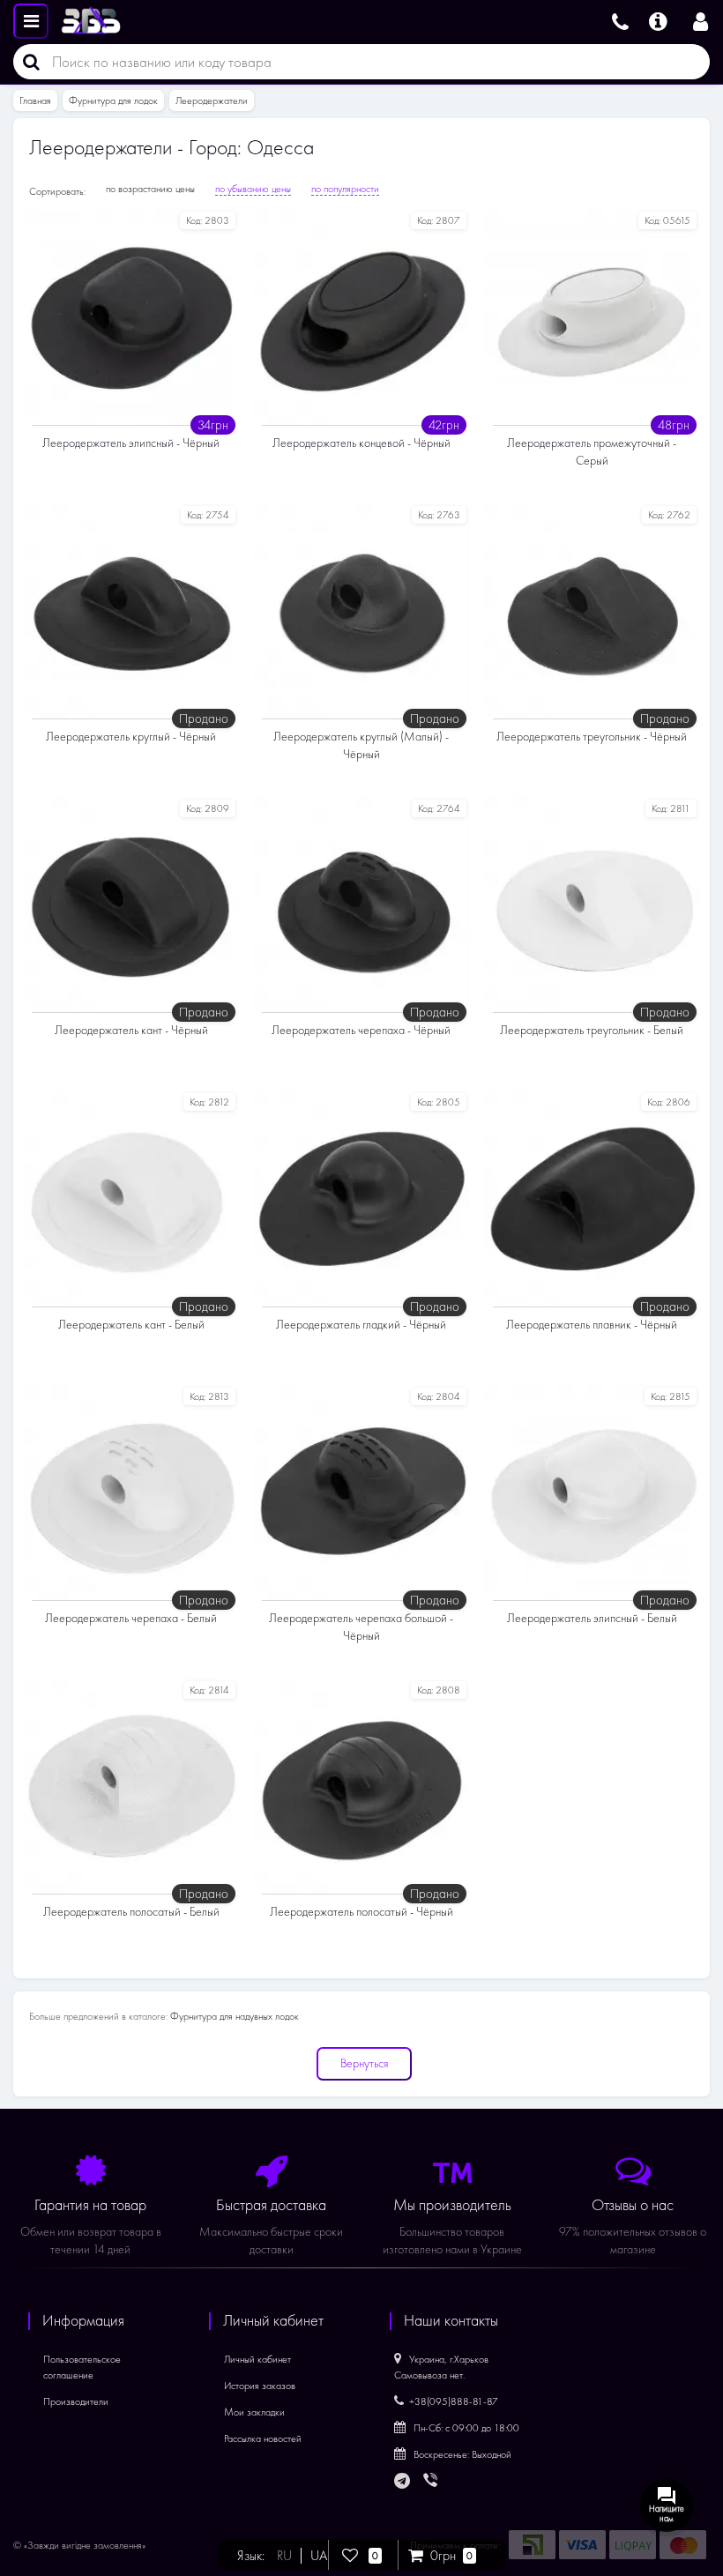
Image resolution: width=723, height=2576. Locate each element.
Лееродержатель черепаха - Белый (131, 1618)
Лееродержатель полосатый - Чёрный (361, 1912)
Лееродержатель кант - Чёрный (131, 1030)
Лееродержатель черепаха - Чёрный (361, 1030)
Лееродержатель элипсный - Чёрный (131, 443)
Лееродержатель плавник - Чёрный (592, 1325)
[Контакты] (620, 19)
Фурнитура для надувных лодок (235, 2016)
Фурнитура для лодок (113, 101)
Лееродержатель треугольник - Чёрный (592, 737)
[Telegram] (403, 2482)
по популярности (345, 189)
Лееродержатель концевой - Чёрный (361, 443)
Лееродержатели (212, 101)
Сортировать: (57, 191)
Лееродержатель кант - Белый (131, 1325)
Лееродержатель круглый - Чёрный (131, 737)
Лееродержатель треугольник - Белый (592, 1030)
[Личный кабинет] (701, 19)
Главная (35, 101)
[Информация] (658, 19)
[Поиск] (26, 62)
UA (319, 2556)
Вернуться (364, 2063)
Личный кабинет (257, 2359)
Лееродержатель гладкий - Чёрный (361, 1325)
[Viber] (432, 2482)
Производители (76, 2401)
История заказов (260, 2386)
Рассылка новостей (263, 2438)
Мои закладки (254, 2412)
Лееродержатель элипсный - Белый (592, 1618)
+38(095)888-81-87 (454, 2401)
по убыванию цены (253, 189)
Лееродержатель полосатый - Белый (131, 1912)
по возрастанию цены (150, 189)
